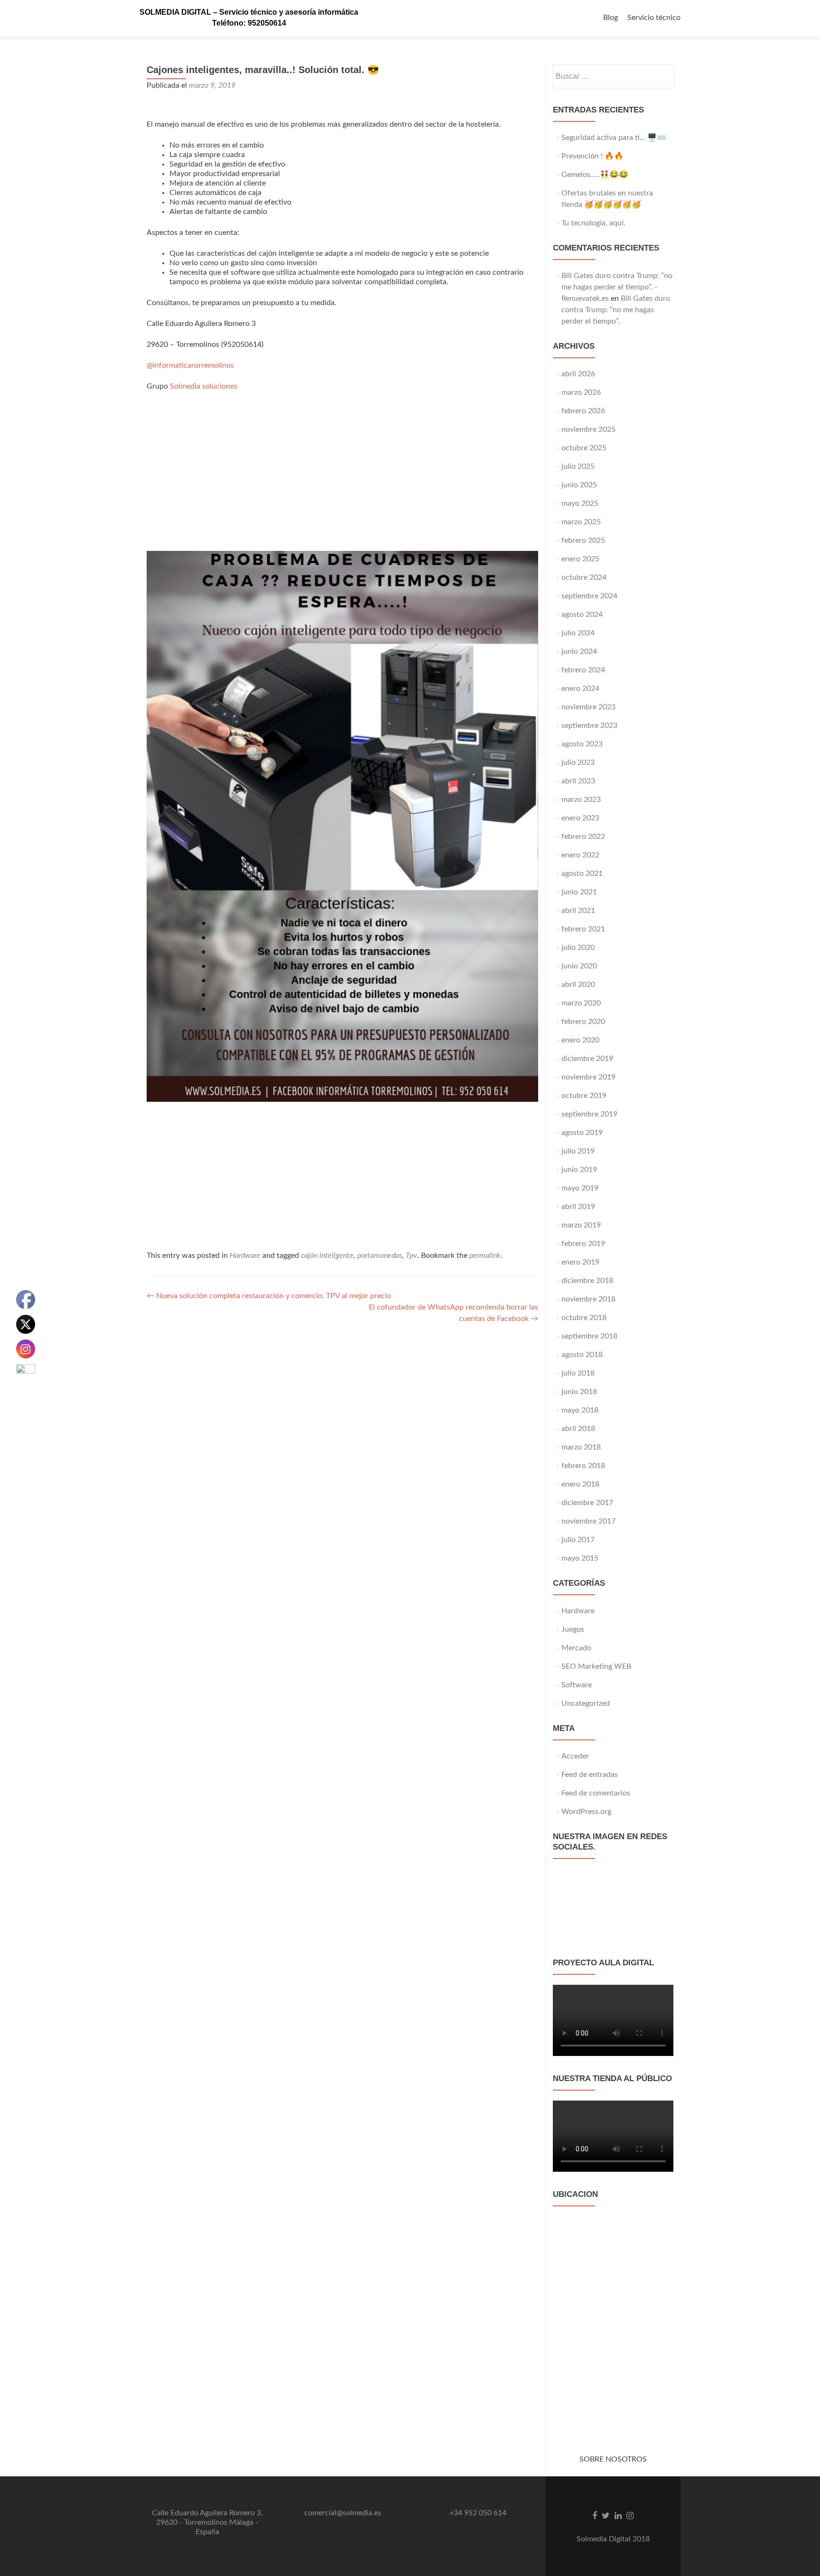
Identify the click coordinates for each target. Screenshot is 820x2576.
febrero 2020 (583, 1022)
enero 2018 (580, 1484)
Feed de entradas (590, 1775)
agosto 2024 (582, 614)
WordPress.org (586, 1812)
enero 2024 (580, 688)
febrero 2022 (583, 837)
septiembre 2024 (589, 596)
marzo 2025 (581, 522)
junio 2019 (579, 1170)
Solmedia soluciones (204, 386)
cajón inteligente (327, 1255)
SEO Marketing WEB (596, 1666)
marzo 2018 (581, 1447)
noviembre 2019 (588, 1077)
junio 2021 (579, 892)
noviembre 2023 (588, 707)
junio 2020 (579, 966)
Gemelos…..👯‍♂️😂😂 (595, 175)
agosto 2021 (582, 874)
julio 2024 (578, 633)
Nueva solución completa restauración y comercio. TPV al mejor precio (269, 1296)
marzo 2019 (581, 1225)
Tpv (411, 1255)
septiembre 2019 (589, 1114)
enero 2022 (580, 855)
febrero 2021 (583, 929)
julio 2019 (578, 1151)
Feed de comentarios (596, 1793)
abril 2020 (578, 985)
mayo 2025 (580, 503)
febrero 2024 (583, 670)
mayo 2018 (580, 1410)
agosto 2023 (582, 744)
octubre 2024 (584, 577)
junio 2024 (579, 651)
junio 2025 (579, 485)
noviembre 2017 (588, 1521)
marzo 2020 (581, 1003)
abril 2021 (578, 911)
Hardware (245, 1255)
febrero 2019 (583, 1244)
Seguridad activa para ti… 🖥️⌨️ (614, 138)
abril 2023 (578, 781)
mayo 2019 (580, 1188)
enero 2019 (580, 1262)
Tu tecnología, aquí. (593, 223)
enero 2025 (580, 559)
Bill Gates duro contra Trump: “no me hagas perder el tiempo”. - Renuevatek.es (617, 287)
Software (577, 1685)
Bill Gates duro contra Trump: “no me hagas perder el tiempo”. (616, 310)
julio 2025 (578, 466)
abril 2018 (578, 1429)
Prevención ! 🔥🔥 (592, 156)
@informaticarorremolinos (190, 365)
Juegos (573, 1629)
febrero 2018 (583, 1466)
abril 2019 (578, 1207)
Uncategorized (586, 1703)
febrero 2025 (583, 540)
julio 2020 (578, 948)
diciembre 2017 (587, 1503)
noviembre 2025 (588, 429)
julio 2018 (578, 1373)
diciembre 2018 (587, 1281)
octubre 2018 (584, 1318)
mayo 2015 (580, 1558)
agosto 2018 (582, 1355)
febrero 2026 (583, 411)
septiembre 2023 (589, 725)
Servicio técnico (654, 18)
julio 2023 (578, 763)
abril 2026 (578, 374)
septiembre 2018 (589, 1336)
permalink (485, 1255)
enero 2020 (580, 1040)
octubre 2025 (584, 448)
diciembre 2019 (587, 1059)
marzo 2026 (581, 392)
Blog (610, 18)
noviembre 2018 (588, 1299)
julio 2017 (578, 1540)
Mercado (576, 1648)
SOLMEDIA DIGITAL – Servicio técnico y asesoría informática (249, 12)
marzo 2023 (581, 800)
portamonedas (380, 1255)
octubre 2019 (584, 1096)
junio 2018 (579, 1392)
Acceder (575, 1756)
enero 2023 (580, 818)
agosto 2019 (582, 1133)
